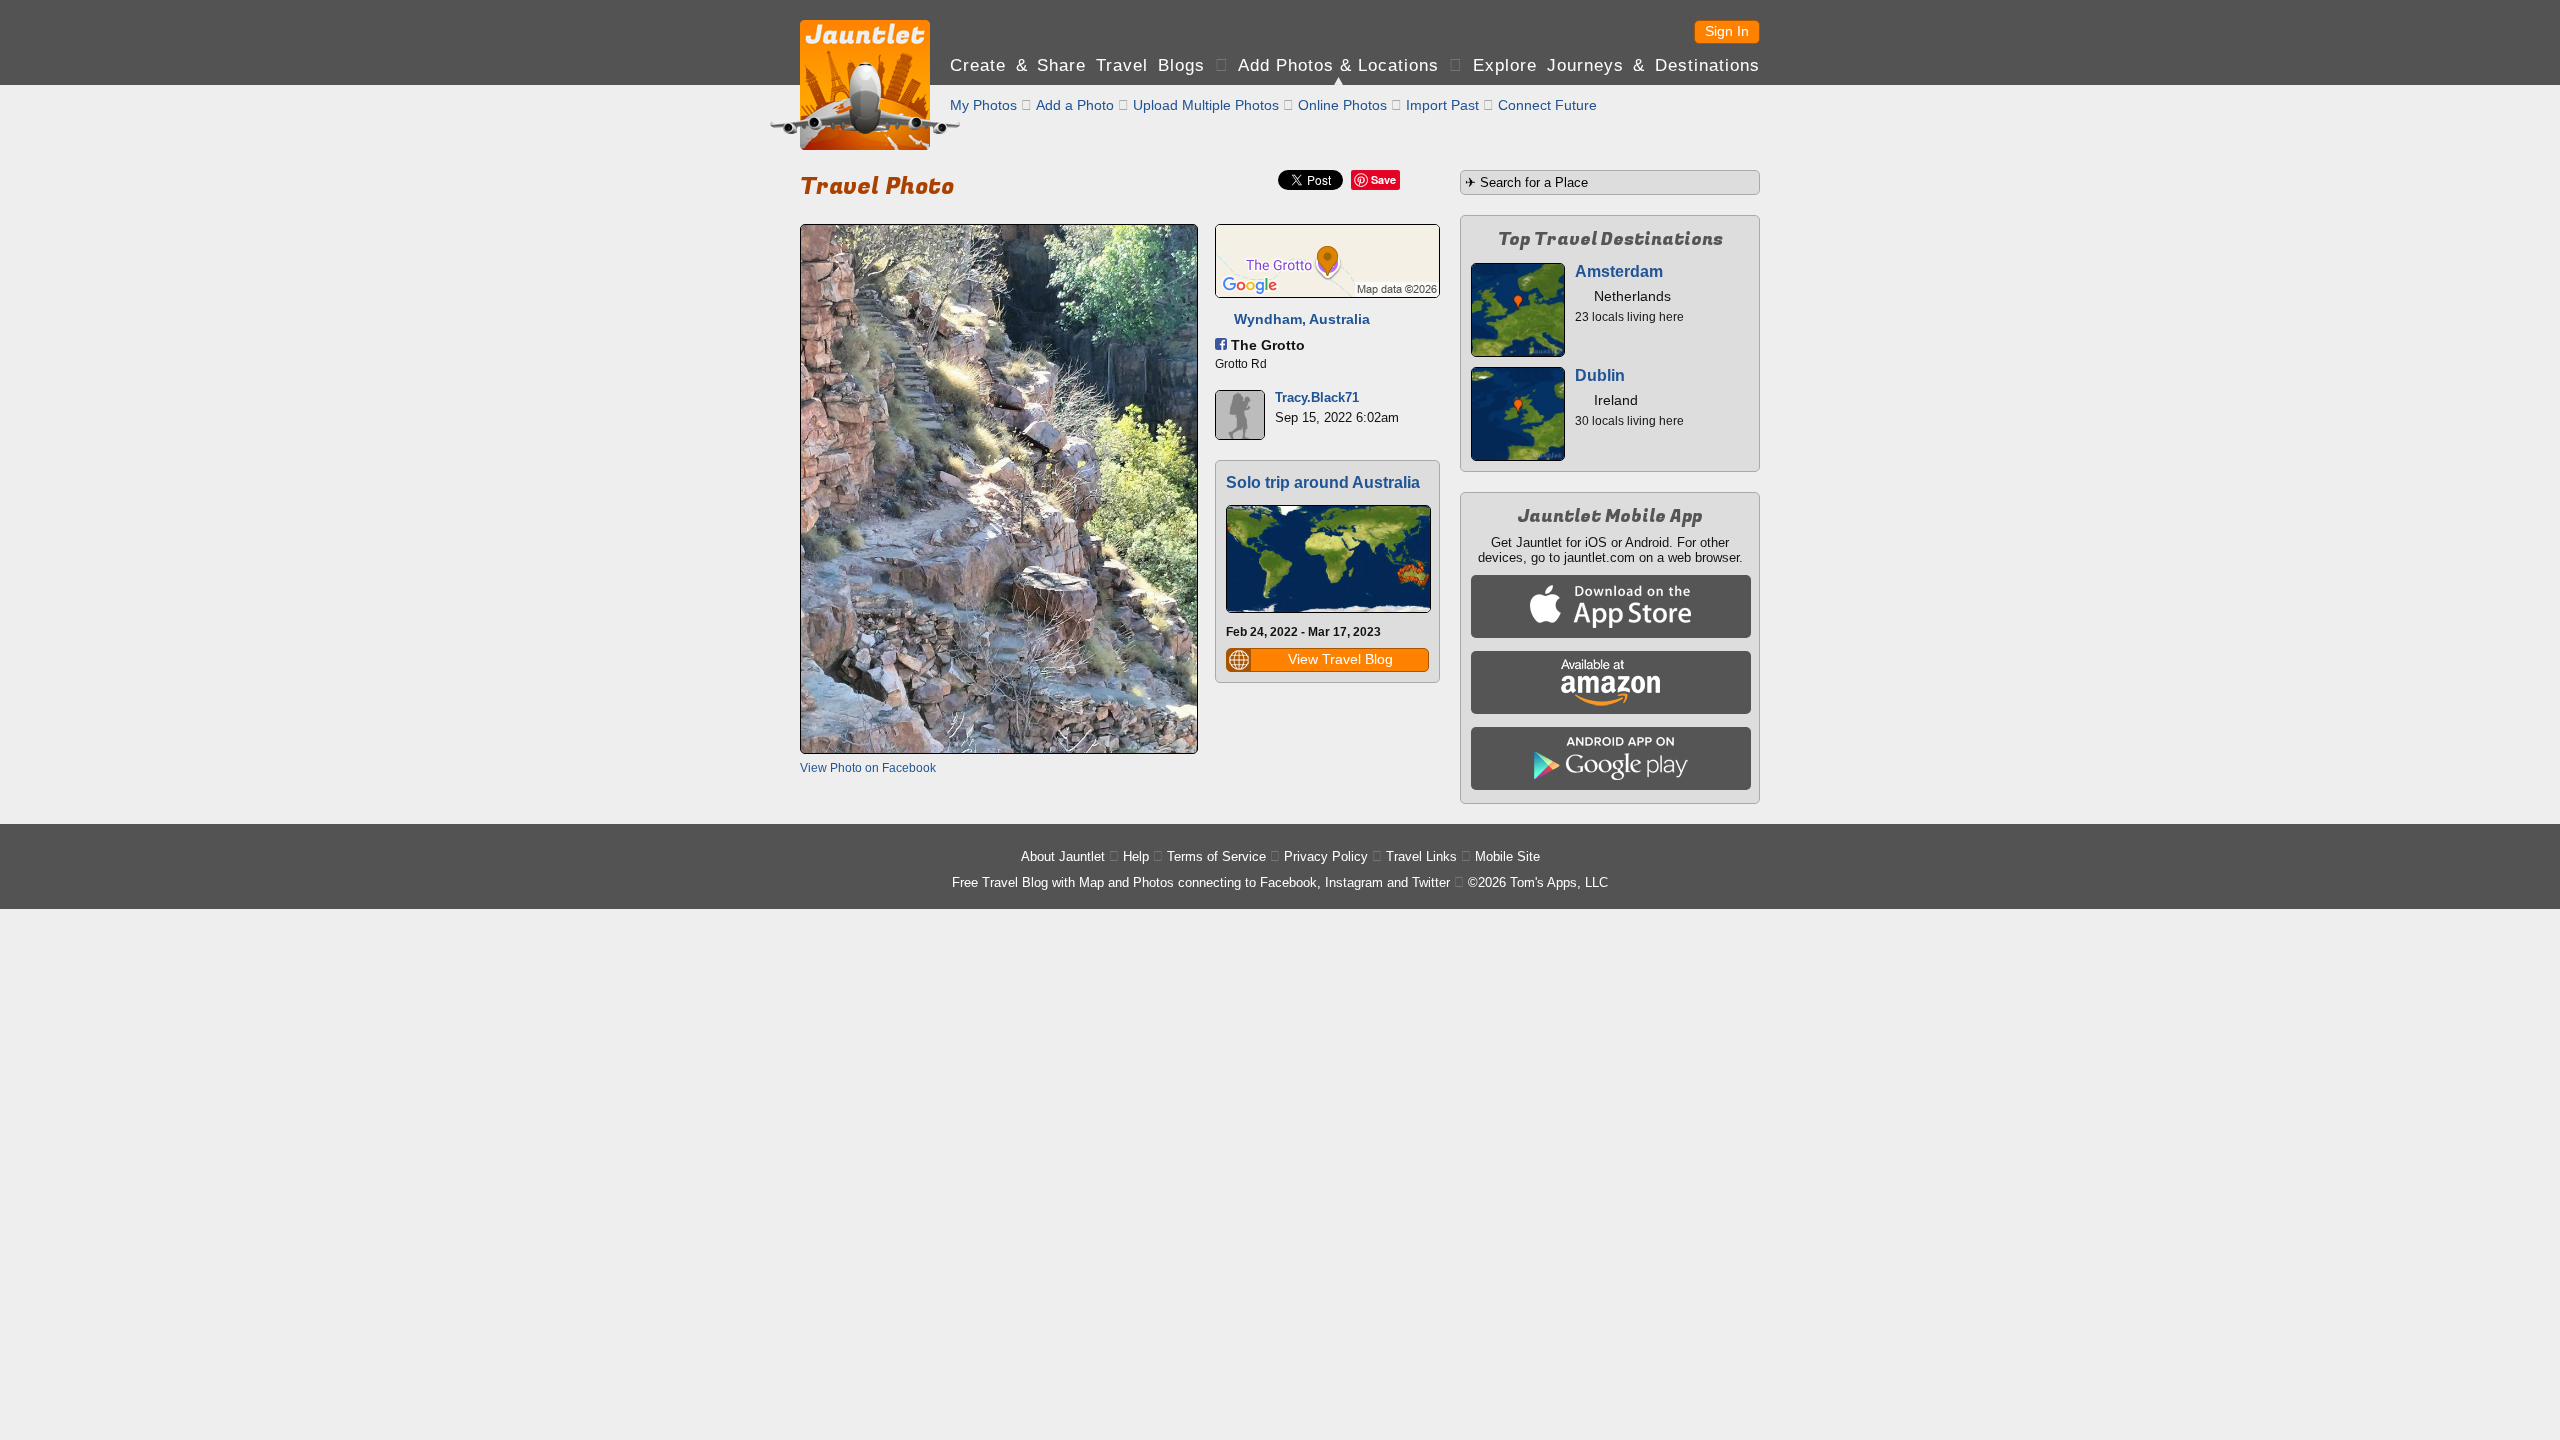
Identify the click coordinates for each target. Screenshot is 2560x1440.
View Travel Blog (1340, 659)
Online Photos (1342, 105)
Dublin (1600, 375)
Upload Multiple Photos (1206, 105)
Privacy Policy (1326, 856)
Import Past (1442, 105)
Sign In (1727, 31)
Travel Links (1421, 856)
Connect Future (1547, 105)
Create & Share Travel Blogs (1077, 65)
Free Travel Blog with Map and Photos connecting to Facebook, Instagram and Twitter (1201, 882)
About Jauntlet (1063, 856)
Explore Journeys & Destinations (1616, 65)
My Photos (983, 105)
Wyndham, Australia (1302, 319)
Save (1383, 179)
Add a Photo (1075, 105)
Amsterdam (1619, 271)
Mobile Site (1507, 856)
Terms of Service (1216, 856)
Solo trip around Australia (1323, 482)
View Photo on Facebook (868, 768)
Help (1136, 856)
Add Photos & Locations (1338, 65)
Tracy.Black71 (1317, 397)
